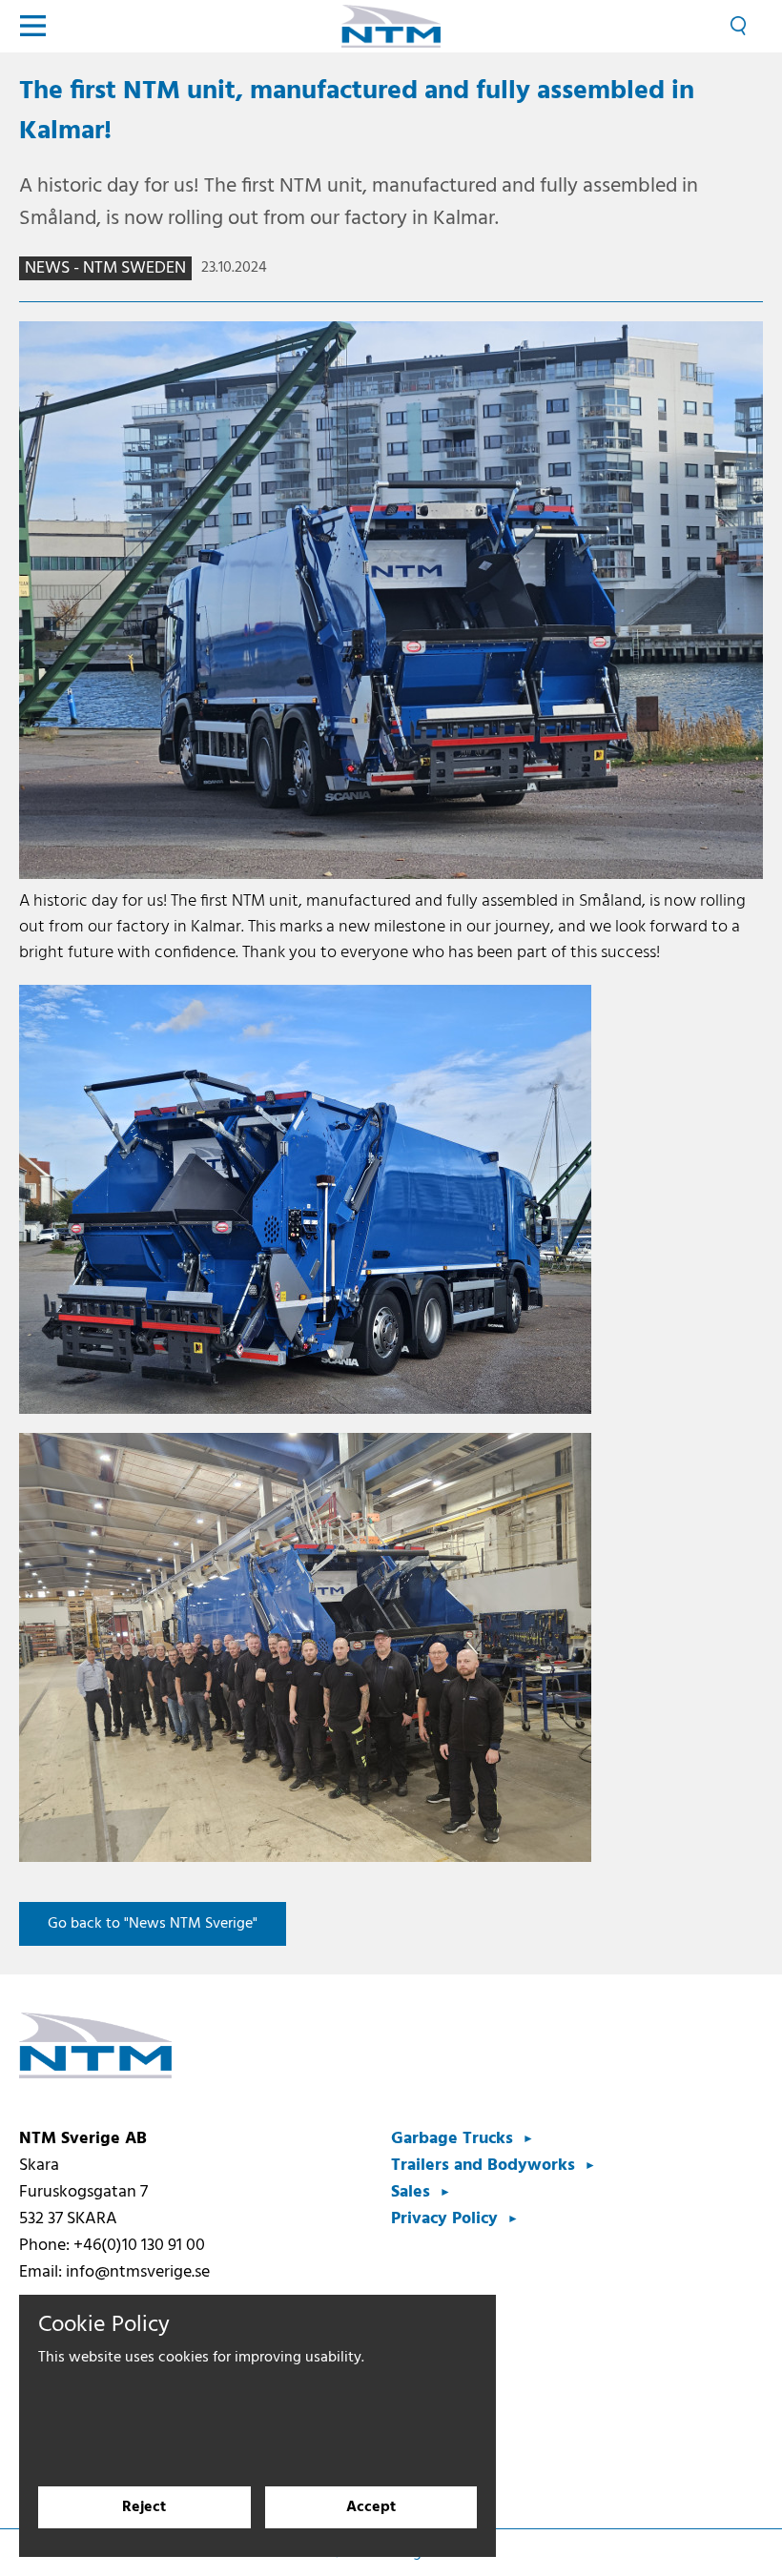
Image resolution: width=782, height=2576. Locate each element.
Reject (144, 2507)
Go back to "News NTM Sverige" (153, 1924)
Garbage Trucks (452, 2139)
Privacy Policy (444, 2219)
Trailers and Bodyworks (483, 2166)
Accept (371, 2507)
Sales (411, 2192)
